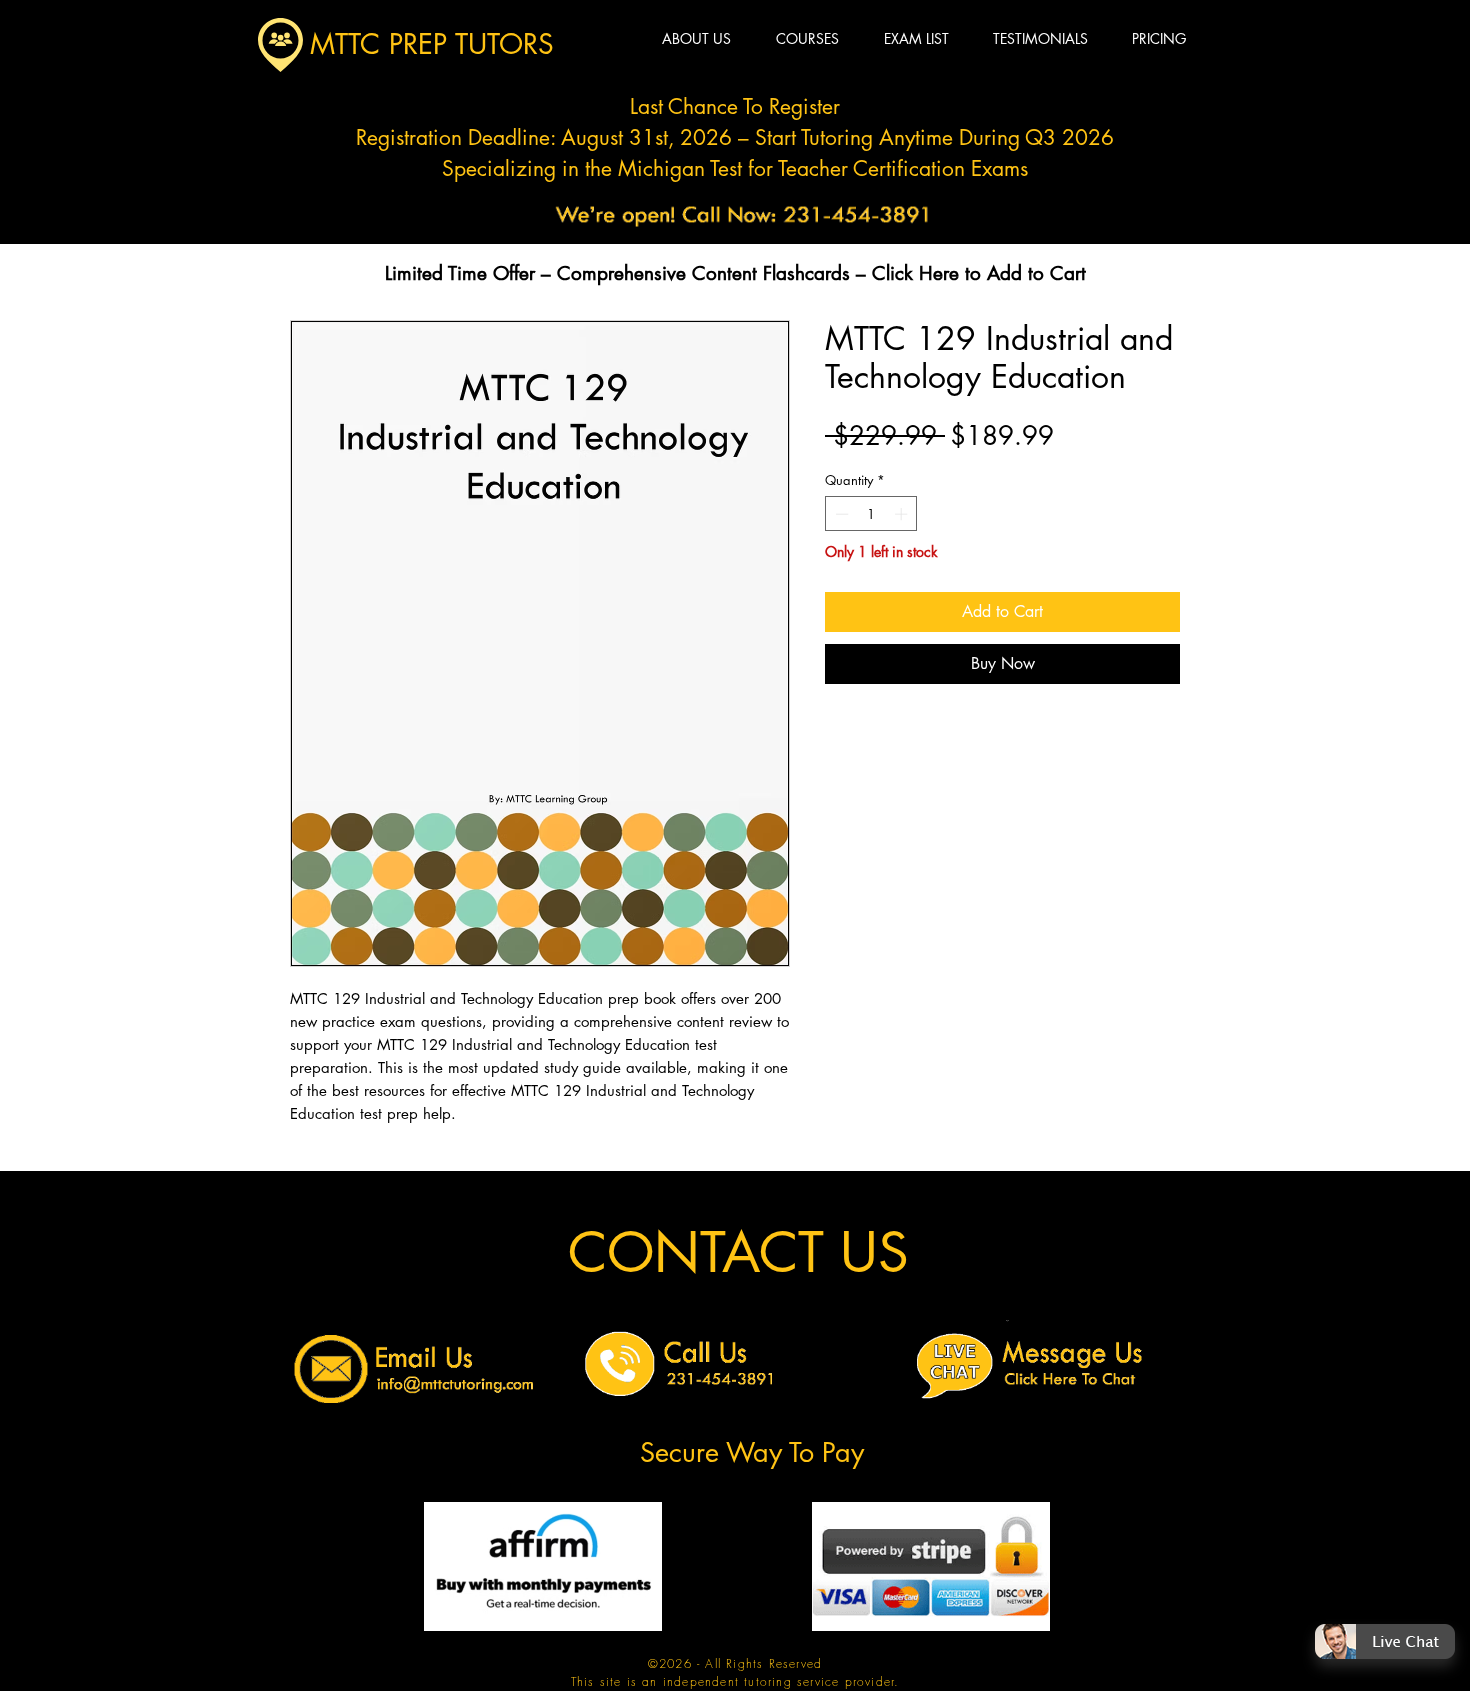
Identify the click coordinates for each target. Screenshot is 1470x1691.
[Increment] (903, 514)
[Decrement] (840, 514)
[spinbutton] (871, 514)
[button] (1385, 1685)
